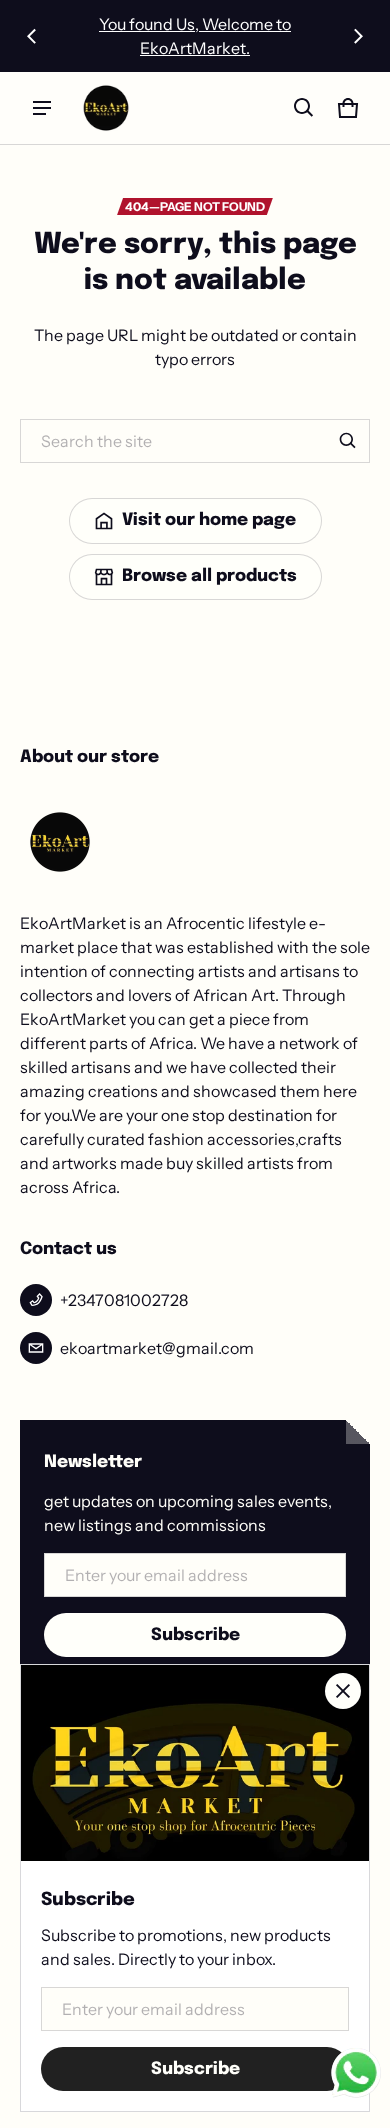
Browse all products (209, 576)
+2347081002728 (124, 1300)
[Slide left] (32, 36)
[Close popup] (343, 1691)
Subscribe (195, 1635)
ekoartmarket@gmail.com (157, 1348)
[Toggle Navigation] (42, 108)
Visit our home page (209, 520)
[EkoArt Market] (106, 108)
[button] (304, 108)
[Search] (348, 441)
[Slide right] (358, 36)
